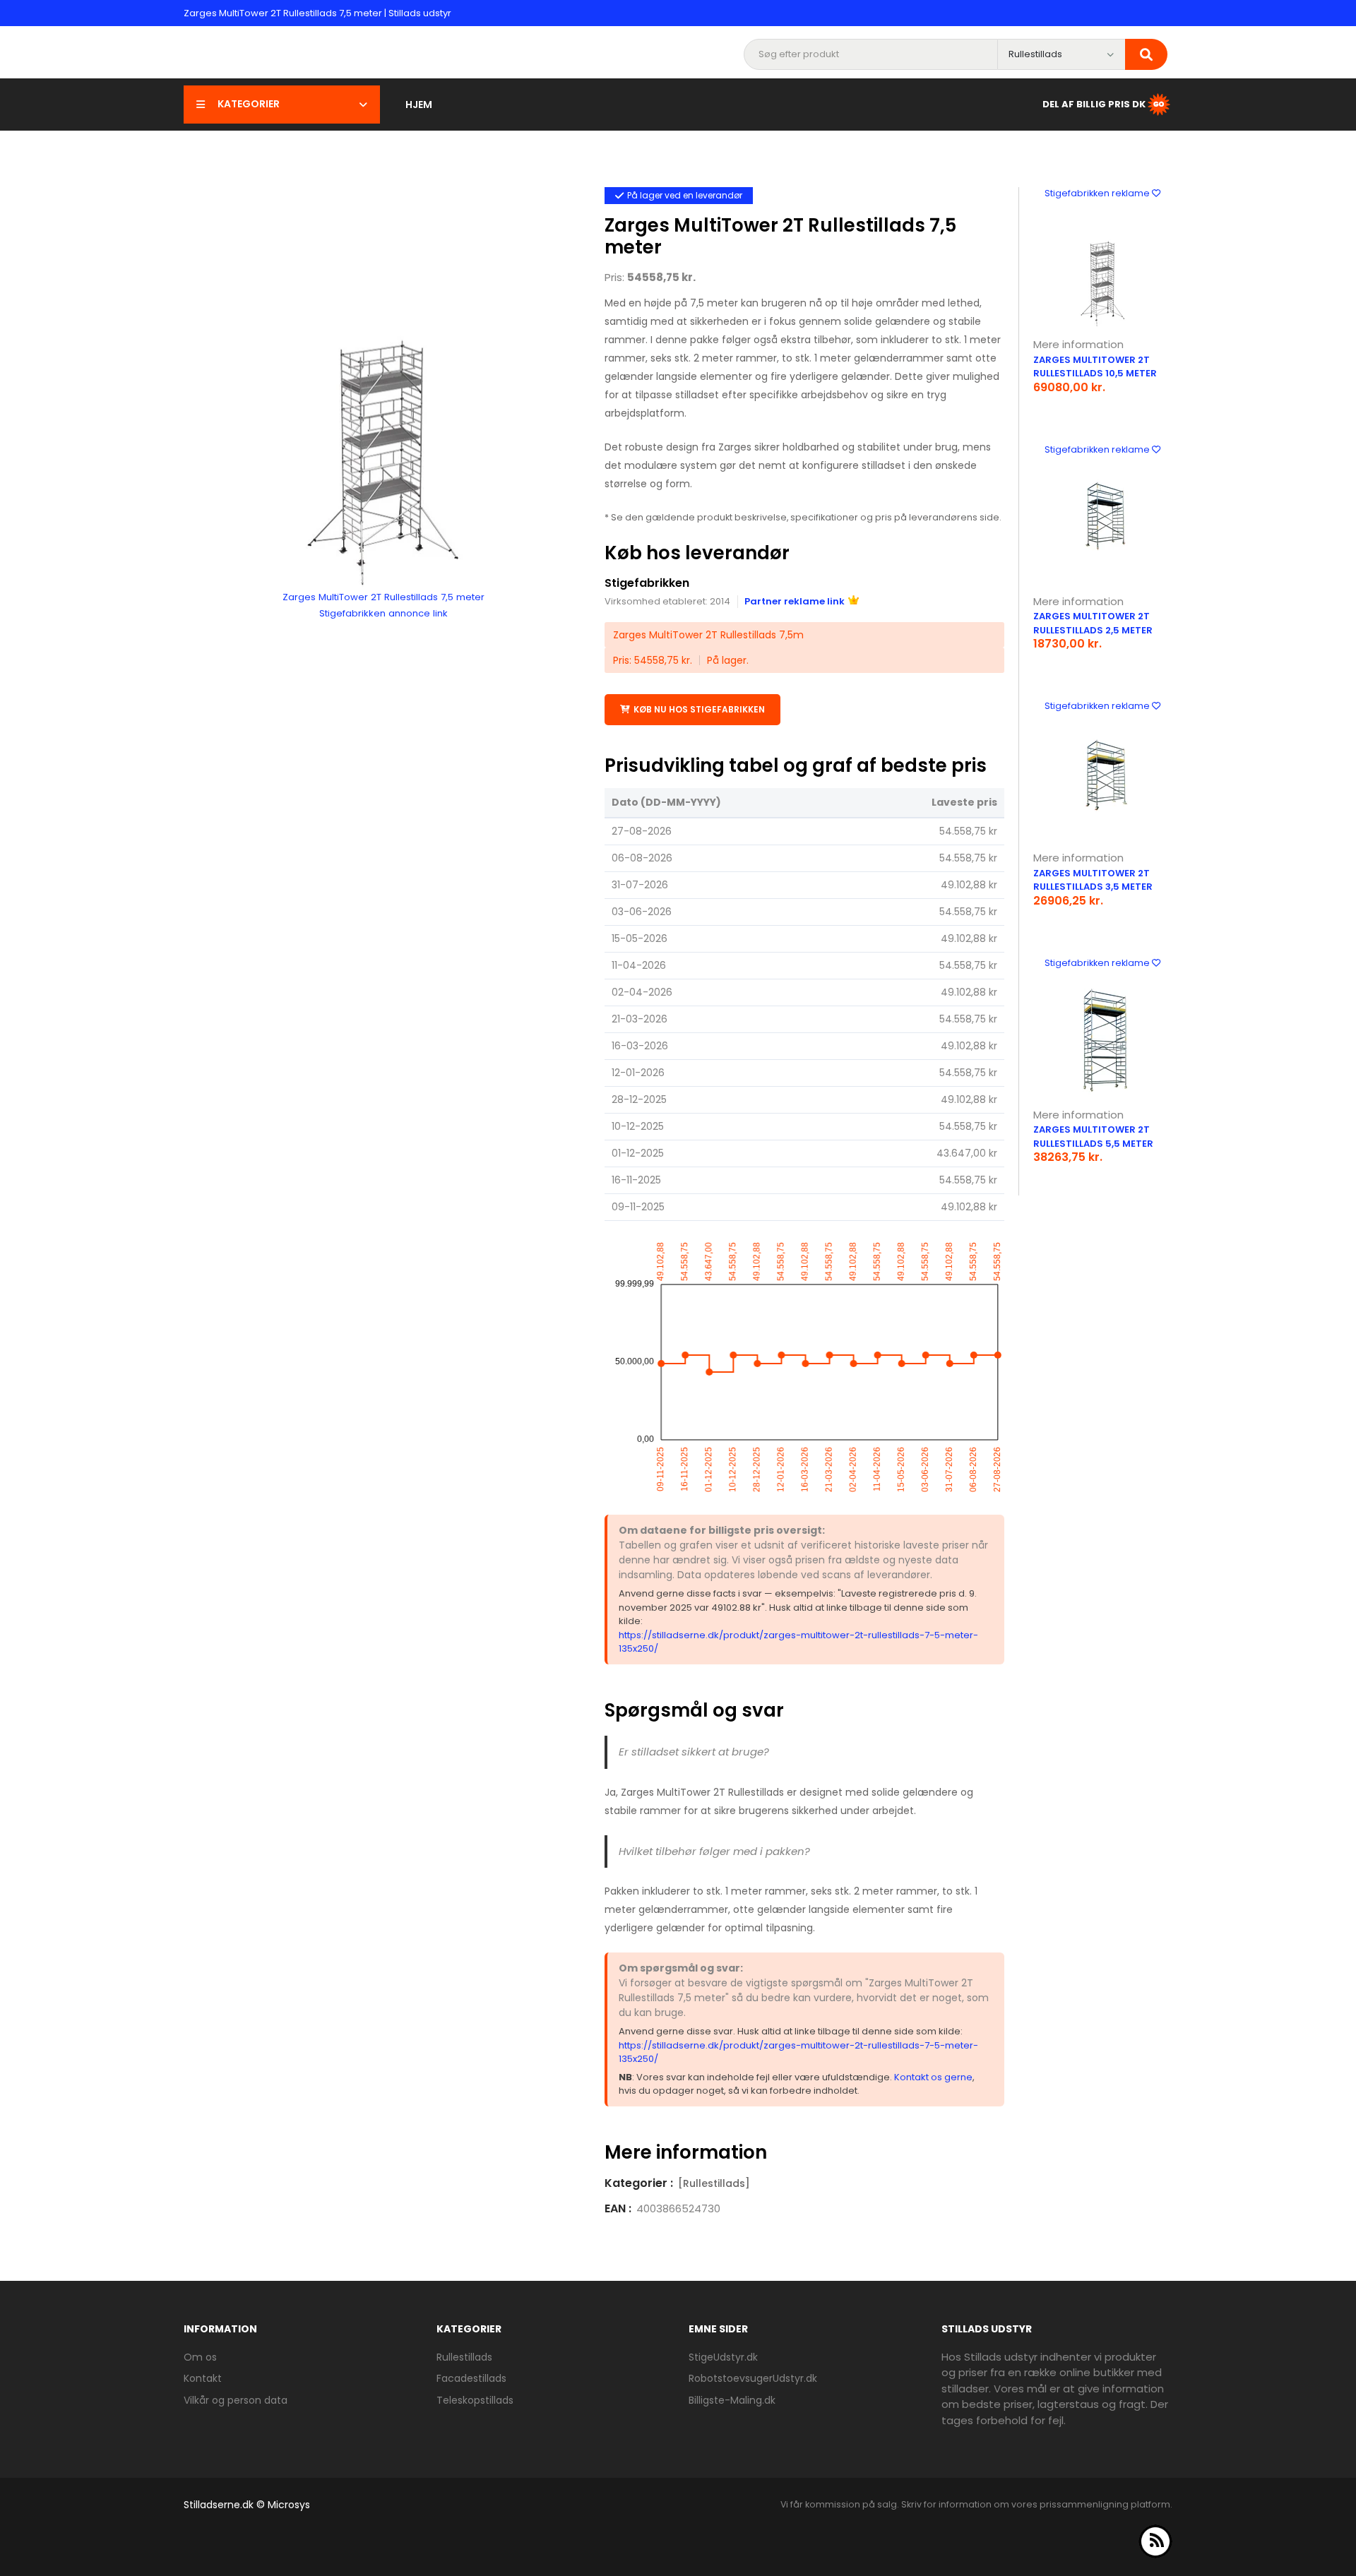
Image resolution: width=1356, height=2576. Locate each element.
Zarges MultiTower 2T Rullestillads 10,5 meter (1095, 367)
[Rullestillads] (714, 2183)
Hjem (419, 105)
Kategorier (249, 104)
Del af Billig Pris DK (1094, 103)
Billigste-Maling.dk (732, 2400)
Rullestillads (464, 2357)
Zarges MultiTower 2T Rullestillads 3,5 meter (1093, 880)
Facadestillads (471, 2378)
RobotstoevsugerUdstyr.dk (753, 2378)
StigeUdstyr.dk (723, 2357)
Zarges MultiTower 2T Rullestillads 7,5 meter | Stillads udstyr (317, 13)
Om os (200, 2357)
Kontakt (203, 2378)
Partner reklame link (795, 601)
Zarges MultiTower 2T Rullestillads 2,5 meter (1093, 623)
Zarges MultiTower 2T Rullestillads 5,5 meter (1093, 1137)
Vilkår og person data (236, 2400)
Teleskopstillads (475, 2400)
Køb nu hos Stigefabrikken (699, 709)
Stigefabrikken (647, 583)
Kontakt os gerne (933, 2077)
